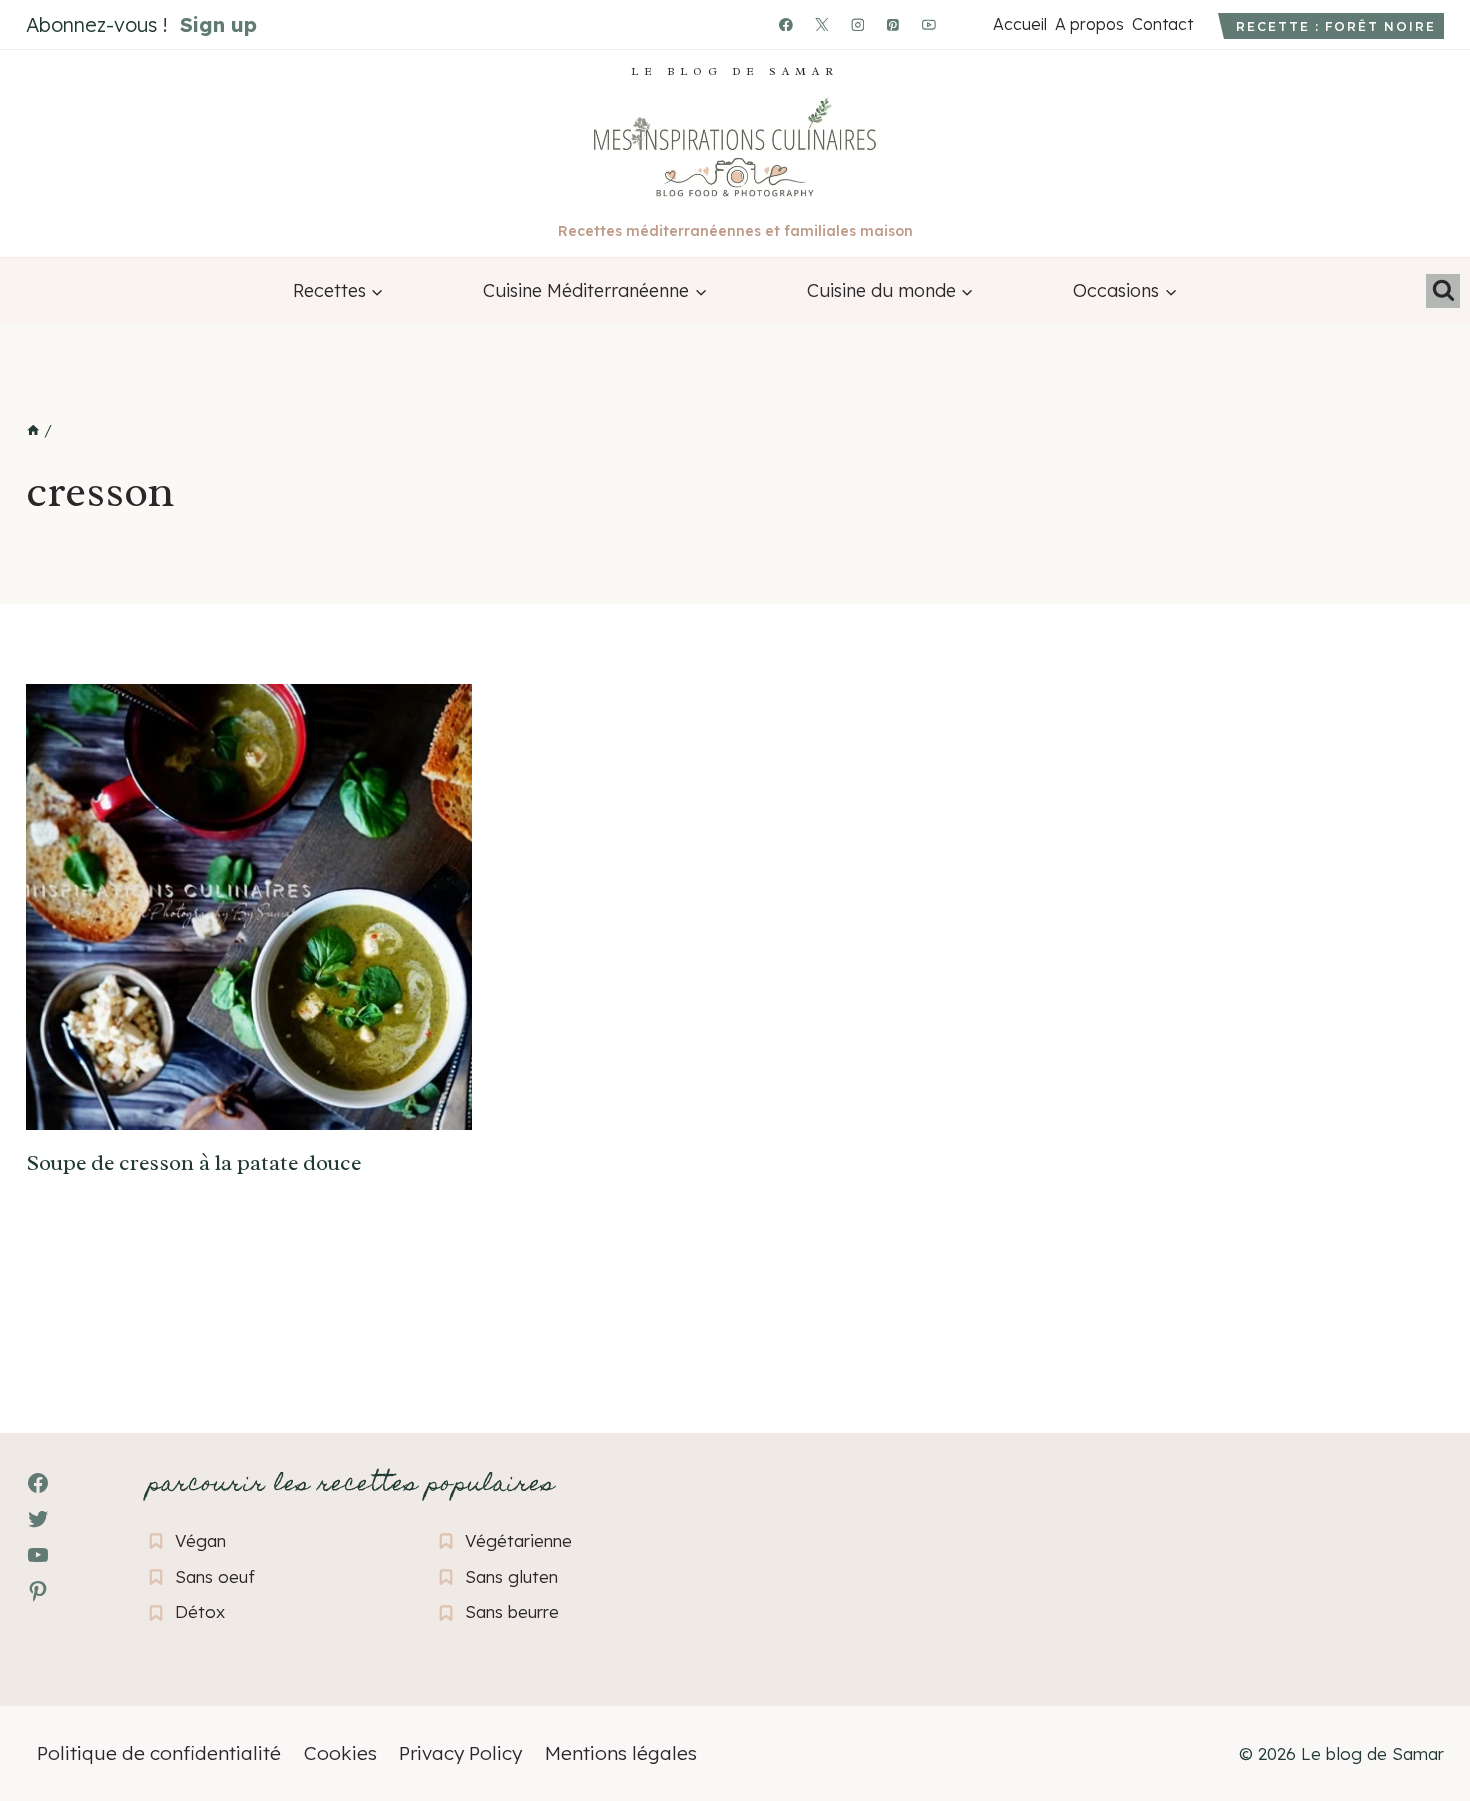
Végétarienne (518, 1540)
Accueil (1019, 24)
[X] (822, 25)
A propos (1089, 24)
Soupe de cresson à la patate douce (193, 1163)
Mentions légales (621, 1753)
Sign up (218, 24)
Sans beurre (512, 1611)
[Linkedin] (965, 25)
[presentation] (249, 907)
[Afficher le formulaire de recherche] (1443, 291)
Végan (200, 1540)
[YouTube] (929, 25)
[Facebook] (786, 25)
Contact (1162, 24)
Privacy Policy (460, 1753)
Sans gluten (511, 1576)
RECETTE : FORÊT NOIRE (1336, 26)
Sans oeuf (215, 1576)
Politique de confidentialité (159, 1753)
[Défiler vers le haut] (50, 1676)
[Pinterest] (894, 25)
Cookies (340, 1753)
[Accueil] (33, 431)
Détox (200, 1611)
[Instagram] (858, 25)
